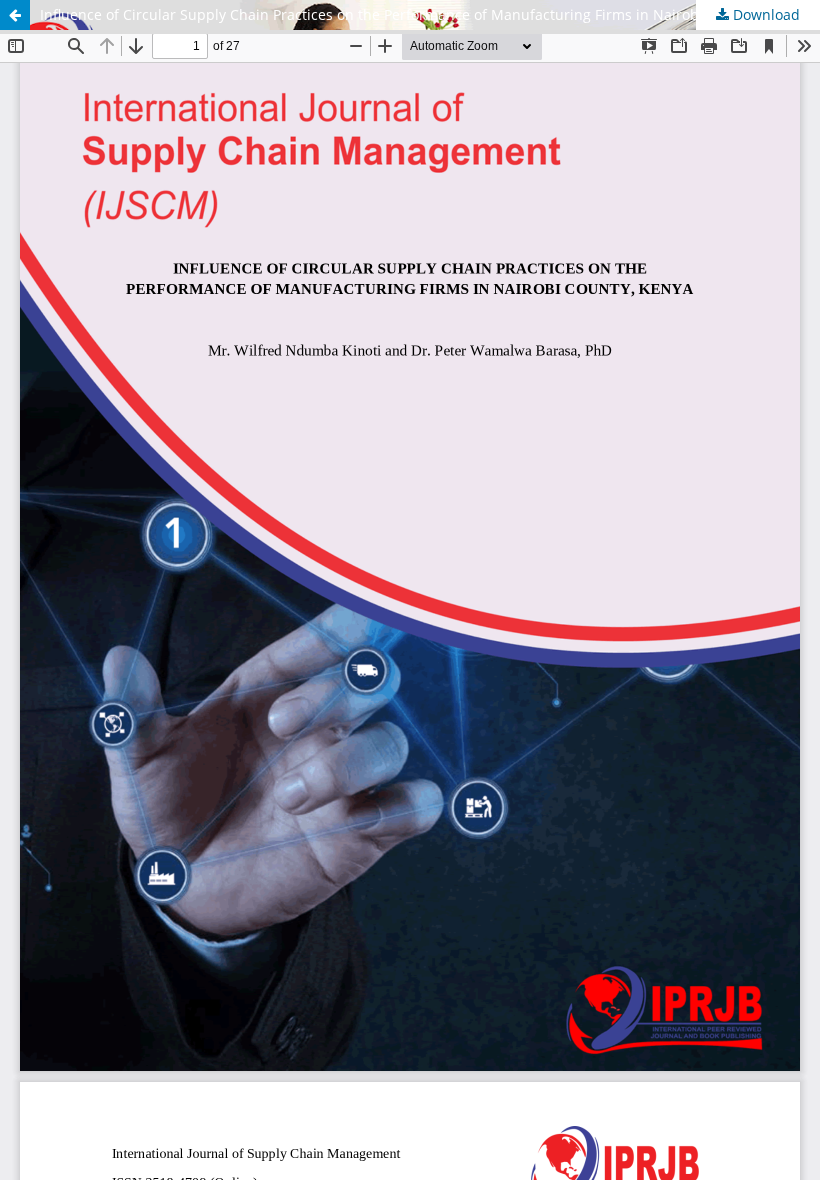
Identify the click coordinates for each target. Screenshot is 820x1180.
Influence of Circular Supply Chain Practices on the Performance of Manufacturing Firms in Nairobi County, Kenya (421, 14)
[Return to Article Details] (15, 15)
